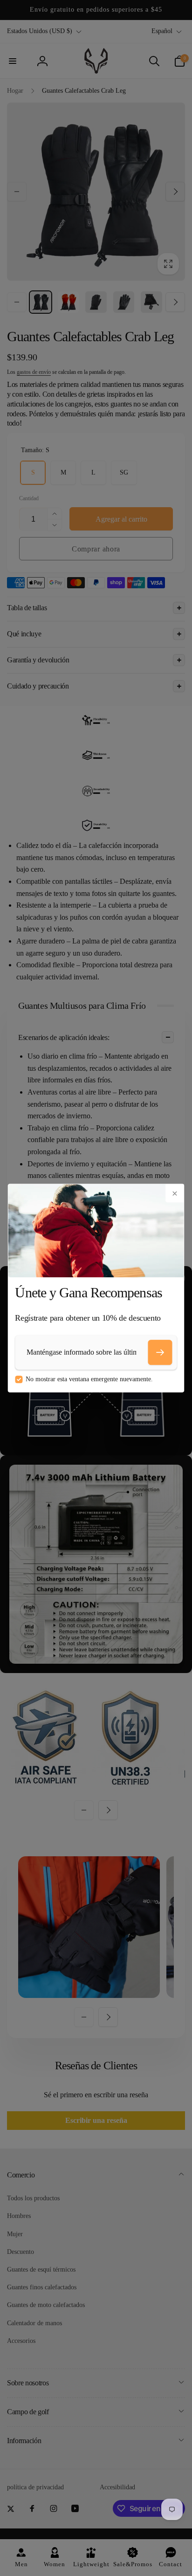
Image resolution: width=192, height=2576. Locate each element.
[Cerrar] (175, 1193)
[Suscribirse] (160, 1352)
